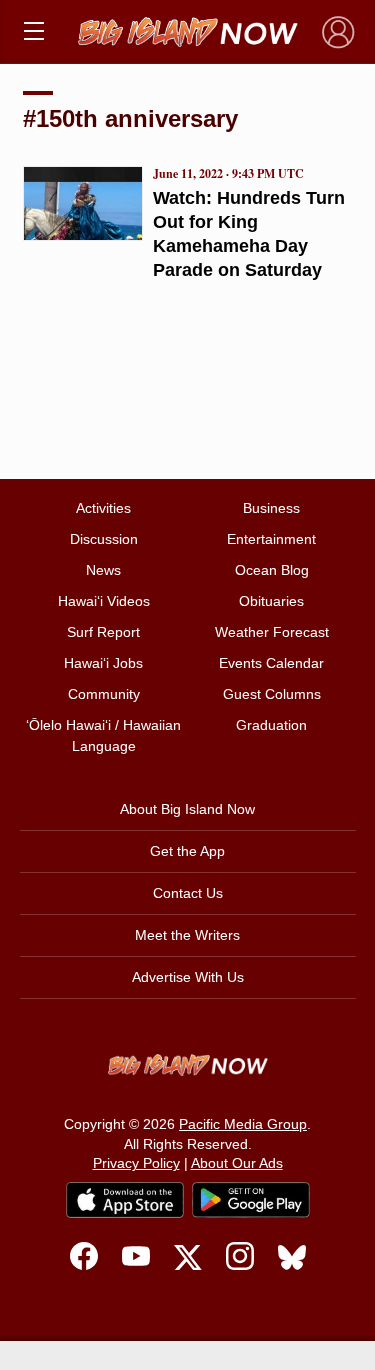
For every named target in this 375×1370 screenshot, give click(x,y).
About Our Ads (237, 1163)
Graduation (271, 725)
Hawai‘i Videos (104, 601)
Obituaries (271, 601)
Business (271, 508)
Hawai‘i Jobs (103, 663)
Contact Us (188, 893)
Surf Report (103, 632)
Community (104, 694)
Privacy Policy (136, 1163)
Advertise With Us (188, 977)
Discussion (104, 539)
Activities (103, 508)
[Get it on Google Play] (251, 1200)
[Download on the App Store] (125, 1199)
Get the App (187, 851)
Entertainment (271, 539)
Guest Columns (272, 694)
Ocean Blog (272, 570)
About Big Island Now (187, 809)
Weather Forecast (272, 632)
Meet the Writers (187, 935)
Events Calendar (271, 663)
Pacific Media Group (243, 1124)
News (103, 570)
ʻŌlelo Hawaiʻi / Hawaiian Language (103, 735)
